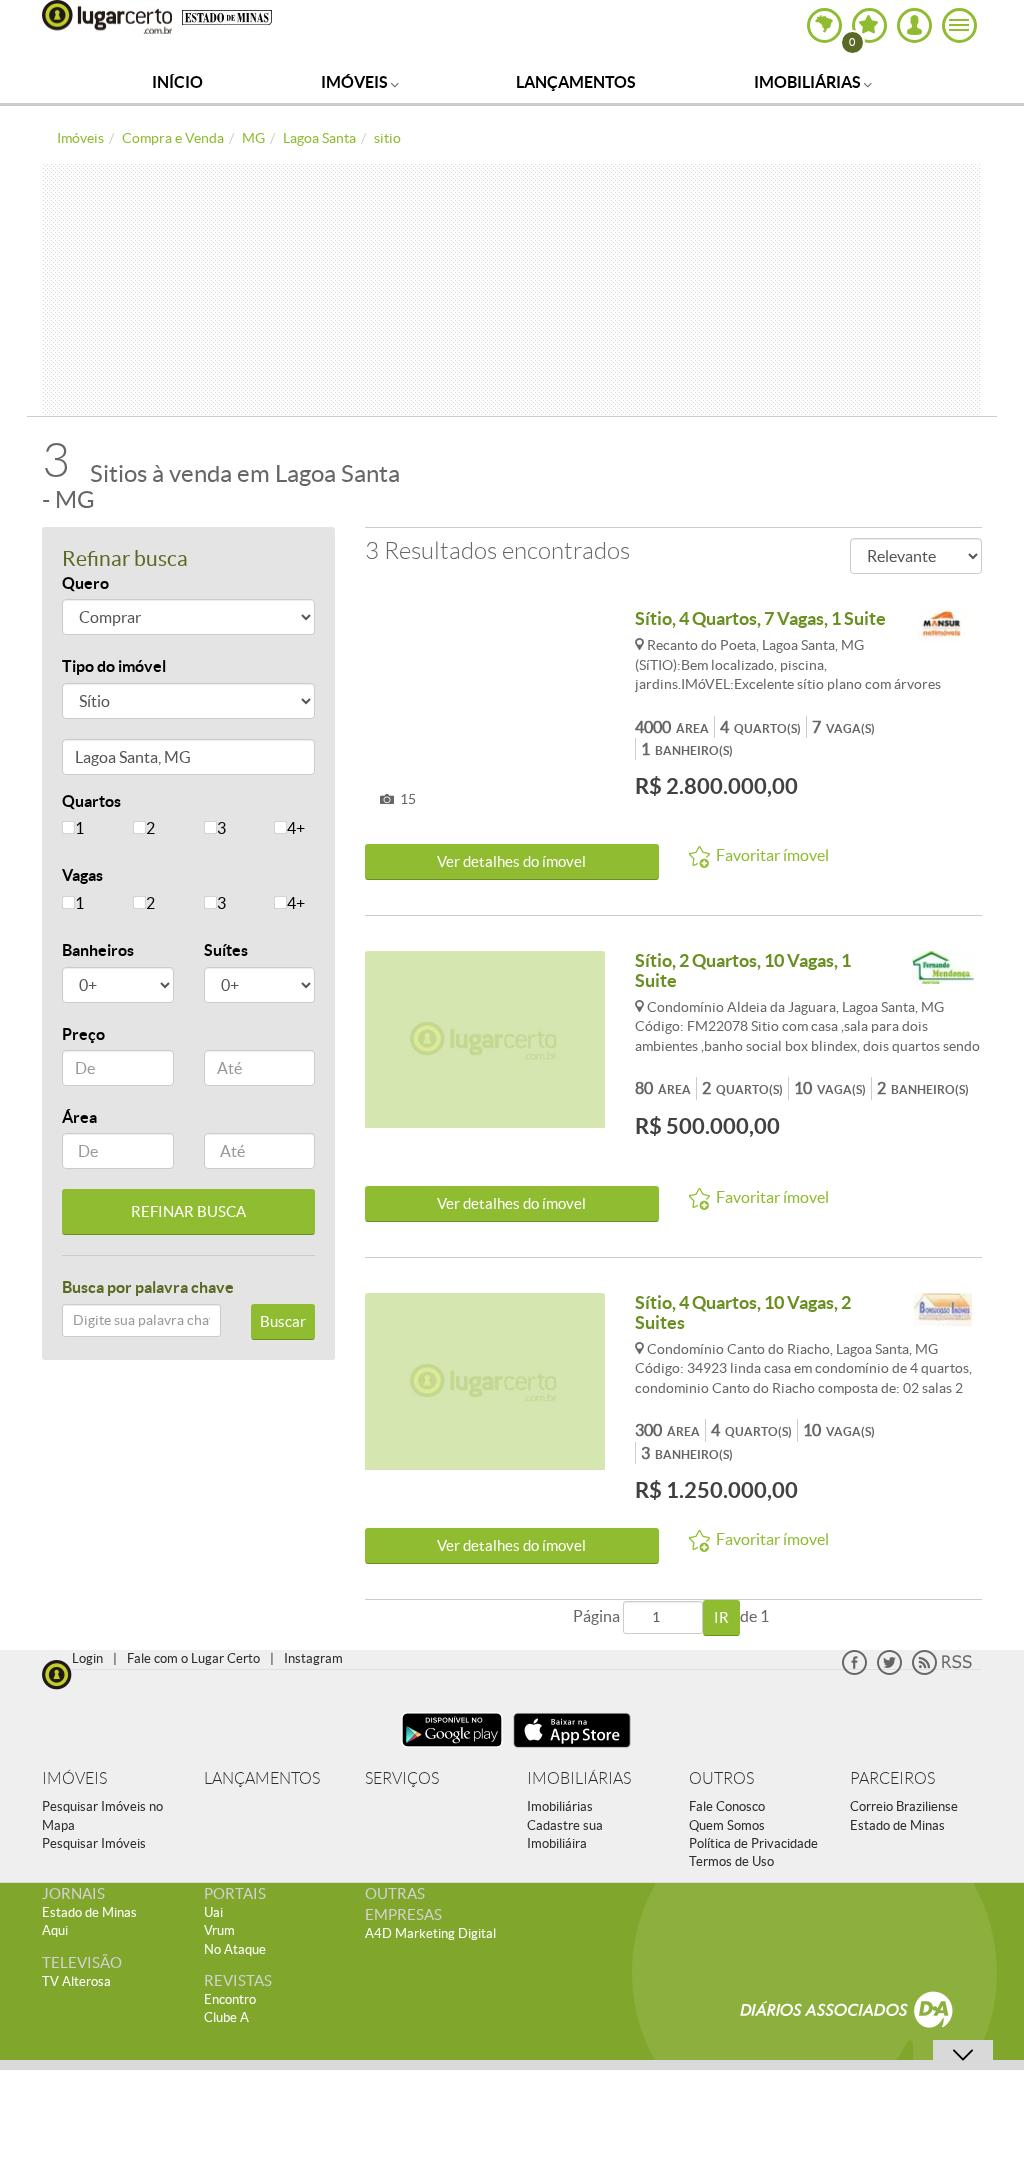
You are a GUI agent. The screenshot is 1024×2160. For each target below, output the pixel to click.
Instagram (313, 1658)
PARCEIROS (892, 1778)
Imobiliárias (809, 82)
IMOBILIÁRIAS (579, 1778)
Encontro (230, 1999)
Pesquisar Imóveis (94, 1843)
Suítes (226, 950)
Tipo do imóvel (114, 666)
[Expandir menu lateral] (959, 25)
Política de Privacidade (753, 1843)
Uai (213, 1912)
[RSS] (942, 1670)
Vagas (82, 875)
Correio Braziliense (904, 1806)
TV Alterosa (76, 1981)
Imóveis (356, 82)
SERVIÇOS (402, 1778)
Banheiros (98, 950)
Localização (105, 760)
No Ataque (235, 1949)
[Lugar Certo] (57, 1672)
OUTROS (721, 1778)
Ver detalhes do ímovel (511, 861)
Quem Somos (727, 1825)
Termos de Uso (731, 1861)
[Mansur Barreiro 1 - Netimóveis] (943, 626)
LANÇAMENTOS (262, 1778)
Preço (83, 1034)
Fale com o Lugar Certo (193, 1658)
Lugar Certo (107, 17)
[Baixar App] (452, 1749)
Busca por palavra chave (148, 1287)
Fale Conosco (727, 1806)
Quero (85, 583)
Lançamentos (576, 82)
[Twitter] (889, 1670)
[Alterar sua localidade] (824, 25)
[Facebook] (854, 1670)
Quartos (91, 801)
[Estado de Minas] (227, 16)
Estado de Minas (897, 1825)
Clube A (226, 2017)
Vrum (219, 1930)
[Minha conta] (914, 25)
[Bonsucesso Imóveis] (943, 1310)
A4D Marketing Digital (430, 1933)
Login (87, 1658)
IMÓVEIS (74, 1778)
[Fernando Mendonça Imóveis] (943, 968)
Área (79, 1117)
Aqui (55, 1930)
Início (177, 82)
